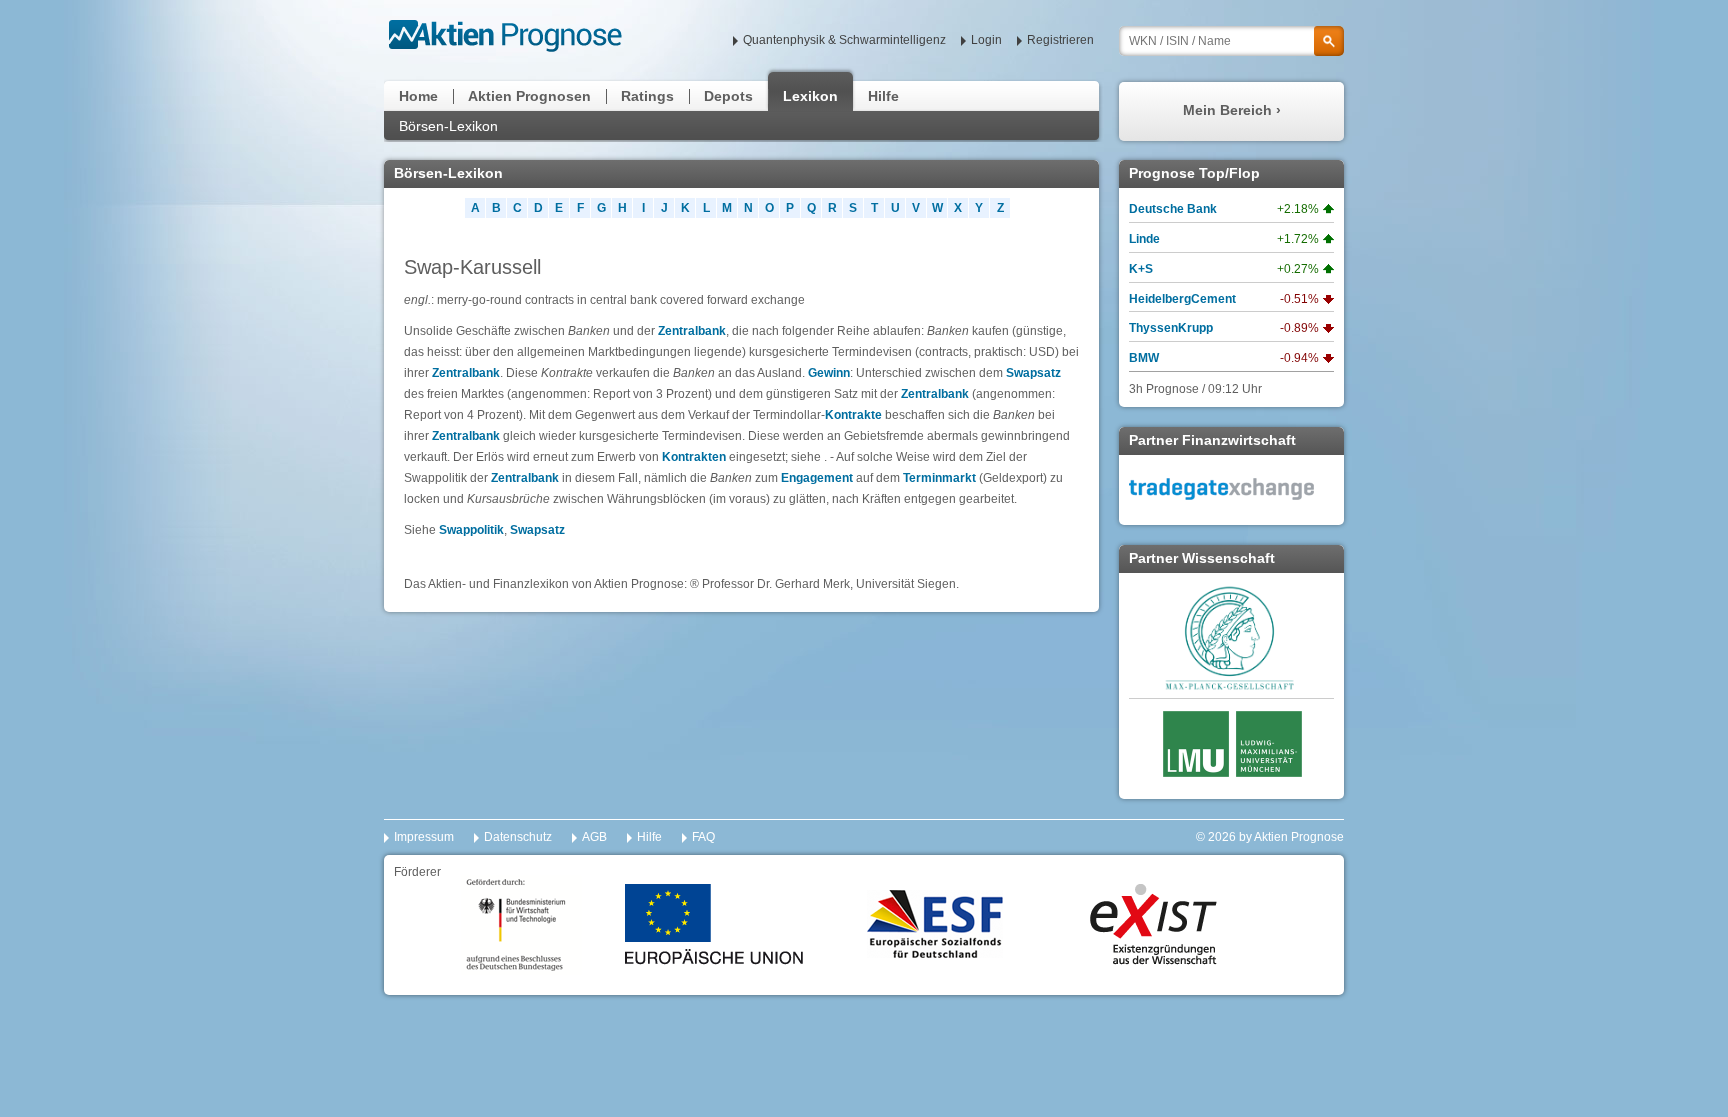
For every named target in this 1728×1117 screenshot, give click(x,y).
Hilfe (883, 96)
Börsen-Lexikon (448, 126)
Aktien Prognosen (529, 96)
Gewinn (829, 373)
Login (986, 40)
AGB (594, 837)
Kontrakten (694, 457)
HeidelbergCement (1182, 299)
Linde (1144, 239)
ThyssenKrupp (1171, 328)
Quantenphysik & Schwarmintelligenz (844, 40)
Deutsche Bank (1173, 209)
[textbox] (1231, 41)
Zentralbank (692, 331)
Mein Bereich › (1232, 110)
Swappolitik (471, 530)
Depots (728, 96)
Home (418, 96)
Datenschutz (518, 837)
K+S (1141, 269)
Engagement (817, 478)
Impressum (424, 837)
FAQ (703, 837)
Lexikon (810, 96)
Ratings (647, 96)
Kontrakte (853, 415)
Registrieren (1060, 40)
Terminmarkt (939, 478)
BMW (1144, 358)
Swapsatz (1033, 373)
